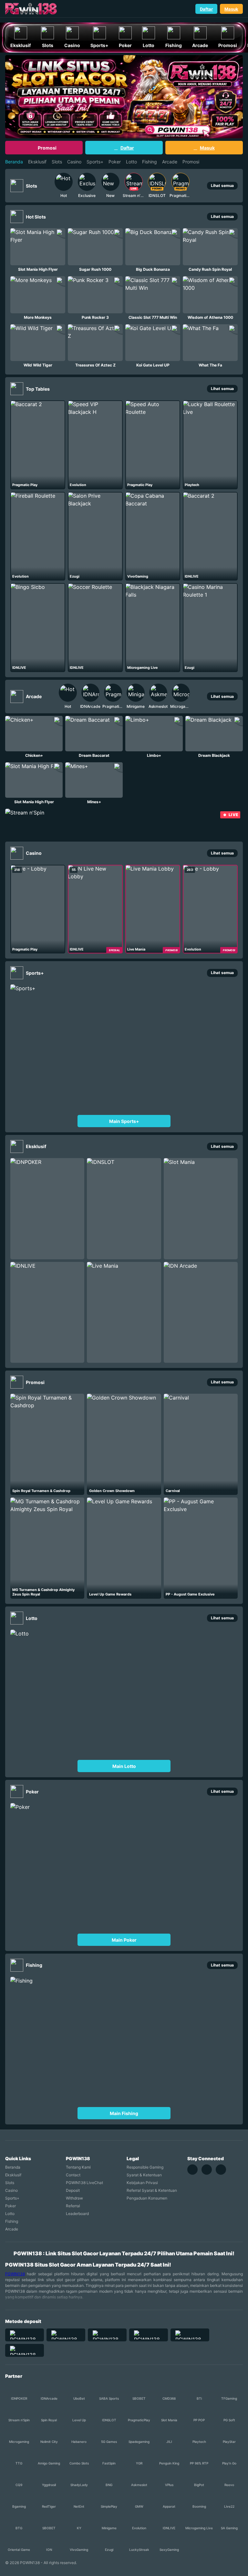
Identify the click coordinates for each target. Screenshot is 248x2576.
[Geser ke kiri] (47, 186)
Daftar (206, 9)
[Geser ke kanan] (197, 186)
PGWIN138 (15, 2274)
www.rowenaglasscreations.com (39, 19)
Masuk (231, 9)
